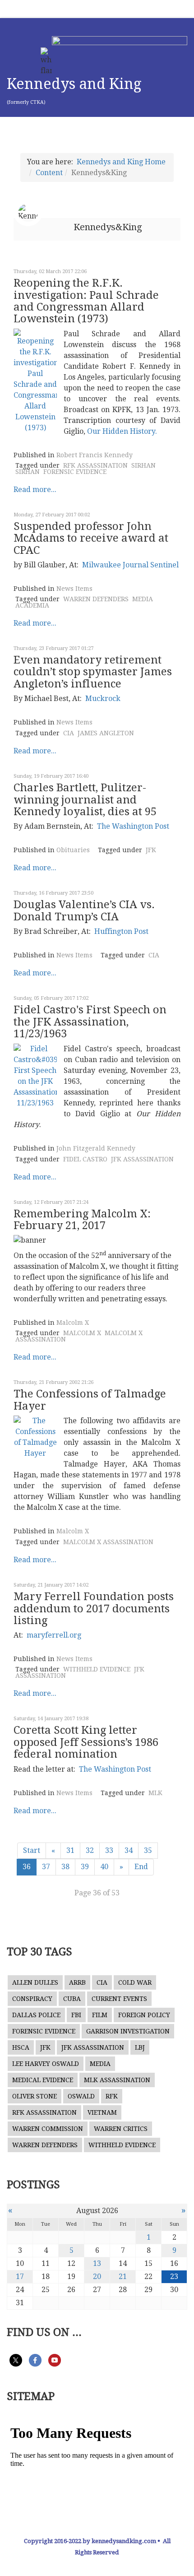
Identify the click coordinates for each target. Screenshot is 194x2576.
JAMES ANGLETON (106, 733)
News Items (74, 589)
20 (97, 2277)
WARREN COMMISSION (48, 2129)
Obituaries (73, 850)
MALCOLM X (82, 1333)
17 (20, 2277)
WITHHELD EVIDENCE (97, 1669)
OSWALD (81, 2096)
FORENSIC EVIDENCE (75, 472)
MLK (155, 1793)
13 (97, 2263)
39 (85, 1867)
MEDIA (143, 599)
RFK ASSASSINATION (95, 465)
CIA (69, 733)
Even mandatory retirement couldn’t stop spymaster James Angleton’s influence (93, 672)
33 (109, 1850)
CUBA (72, 1999)
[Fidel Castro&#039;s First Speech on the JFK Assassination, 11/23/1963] (35, 1076)
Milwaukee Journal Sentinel (130, 565)
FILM (100, 2015)
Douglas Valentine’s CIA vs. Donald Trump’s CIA (84, 910)
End (141, 1867)
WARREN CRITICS (121, 2129)
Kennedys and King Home (121, 162)
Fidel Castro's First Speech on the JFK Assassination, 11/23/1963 (90, 1022)
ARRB (77, 1982)
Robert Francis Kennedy (95, 455)
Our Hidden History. (122, 431)
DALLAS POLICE (36, 2015)
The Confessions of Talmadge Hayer (90, 1400)
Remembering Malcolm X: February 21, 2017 (82, 1220)
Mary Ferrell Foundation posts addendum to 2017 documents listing (94, 1608)
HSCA (21, 2047)
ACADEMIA (32, 605)
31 (70, 1850)
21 (123, 2277)
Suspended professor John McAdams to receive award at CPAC (91, 538)
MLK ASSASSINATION (117, 2080)
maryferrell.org (54, 1635)
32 (90, 1850)
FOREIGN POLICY (144, 2015)
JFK (151, 850)
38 (65, 1867)
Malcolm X (73, 1323)
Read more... (35, 490)
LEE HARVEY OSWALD (46, 2064)
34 (129, 1850)
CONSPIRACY (32, 1999)
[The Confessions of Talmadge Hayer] (35, 1437)
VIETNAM (102, 2112)
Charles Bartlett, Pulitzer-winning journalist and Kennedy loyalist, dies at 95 (85, 800)
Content (49, 173)
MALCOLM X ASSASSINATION (108, 1542)
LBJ (140, 2047)
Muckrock (103, 699)
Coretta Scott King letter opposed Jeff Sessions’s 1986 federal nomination (86, 1742)
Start (32, 1850)
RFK (112, 2096)
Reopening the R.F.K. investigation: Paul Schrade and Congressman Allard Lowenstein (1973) (86, 301)
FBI (76, 2015)
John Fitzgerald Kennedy (96, 1148)
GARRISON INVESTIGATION (128, 2031)
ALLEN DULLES (35, 1982)
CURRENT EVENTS (119, 1999)
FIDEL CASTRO (85, 1159)
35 (148, 1850)
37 (46, 1867)
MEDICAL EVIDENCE (43, 2080)
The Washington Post (133, 826)
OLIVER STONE (35, 2096)
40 (104, 1867)
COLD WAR (135, 1982)
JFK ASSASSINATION (142, 1159)
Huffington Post (121, 931)
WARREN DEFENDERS (96, 599)
